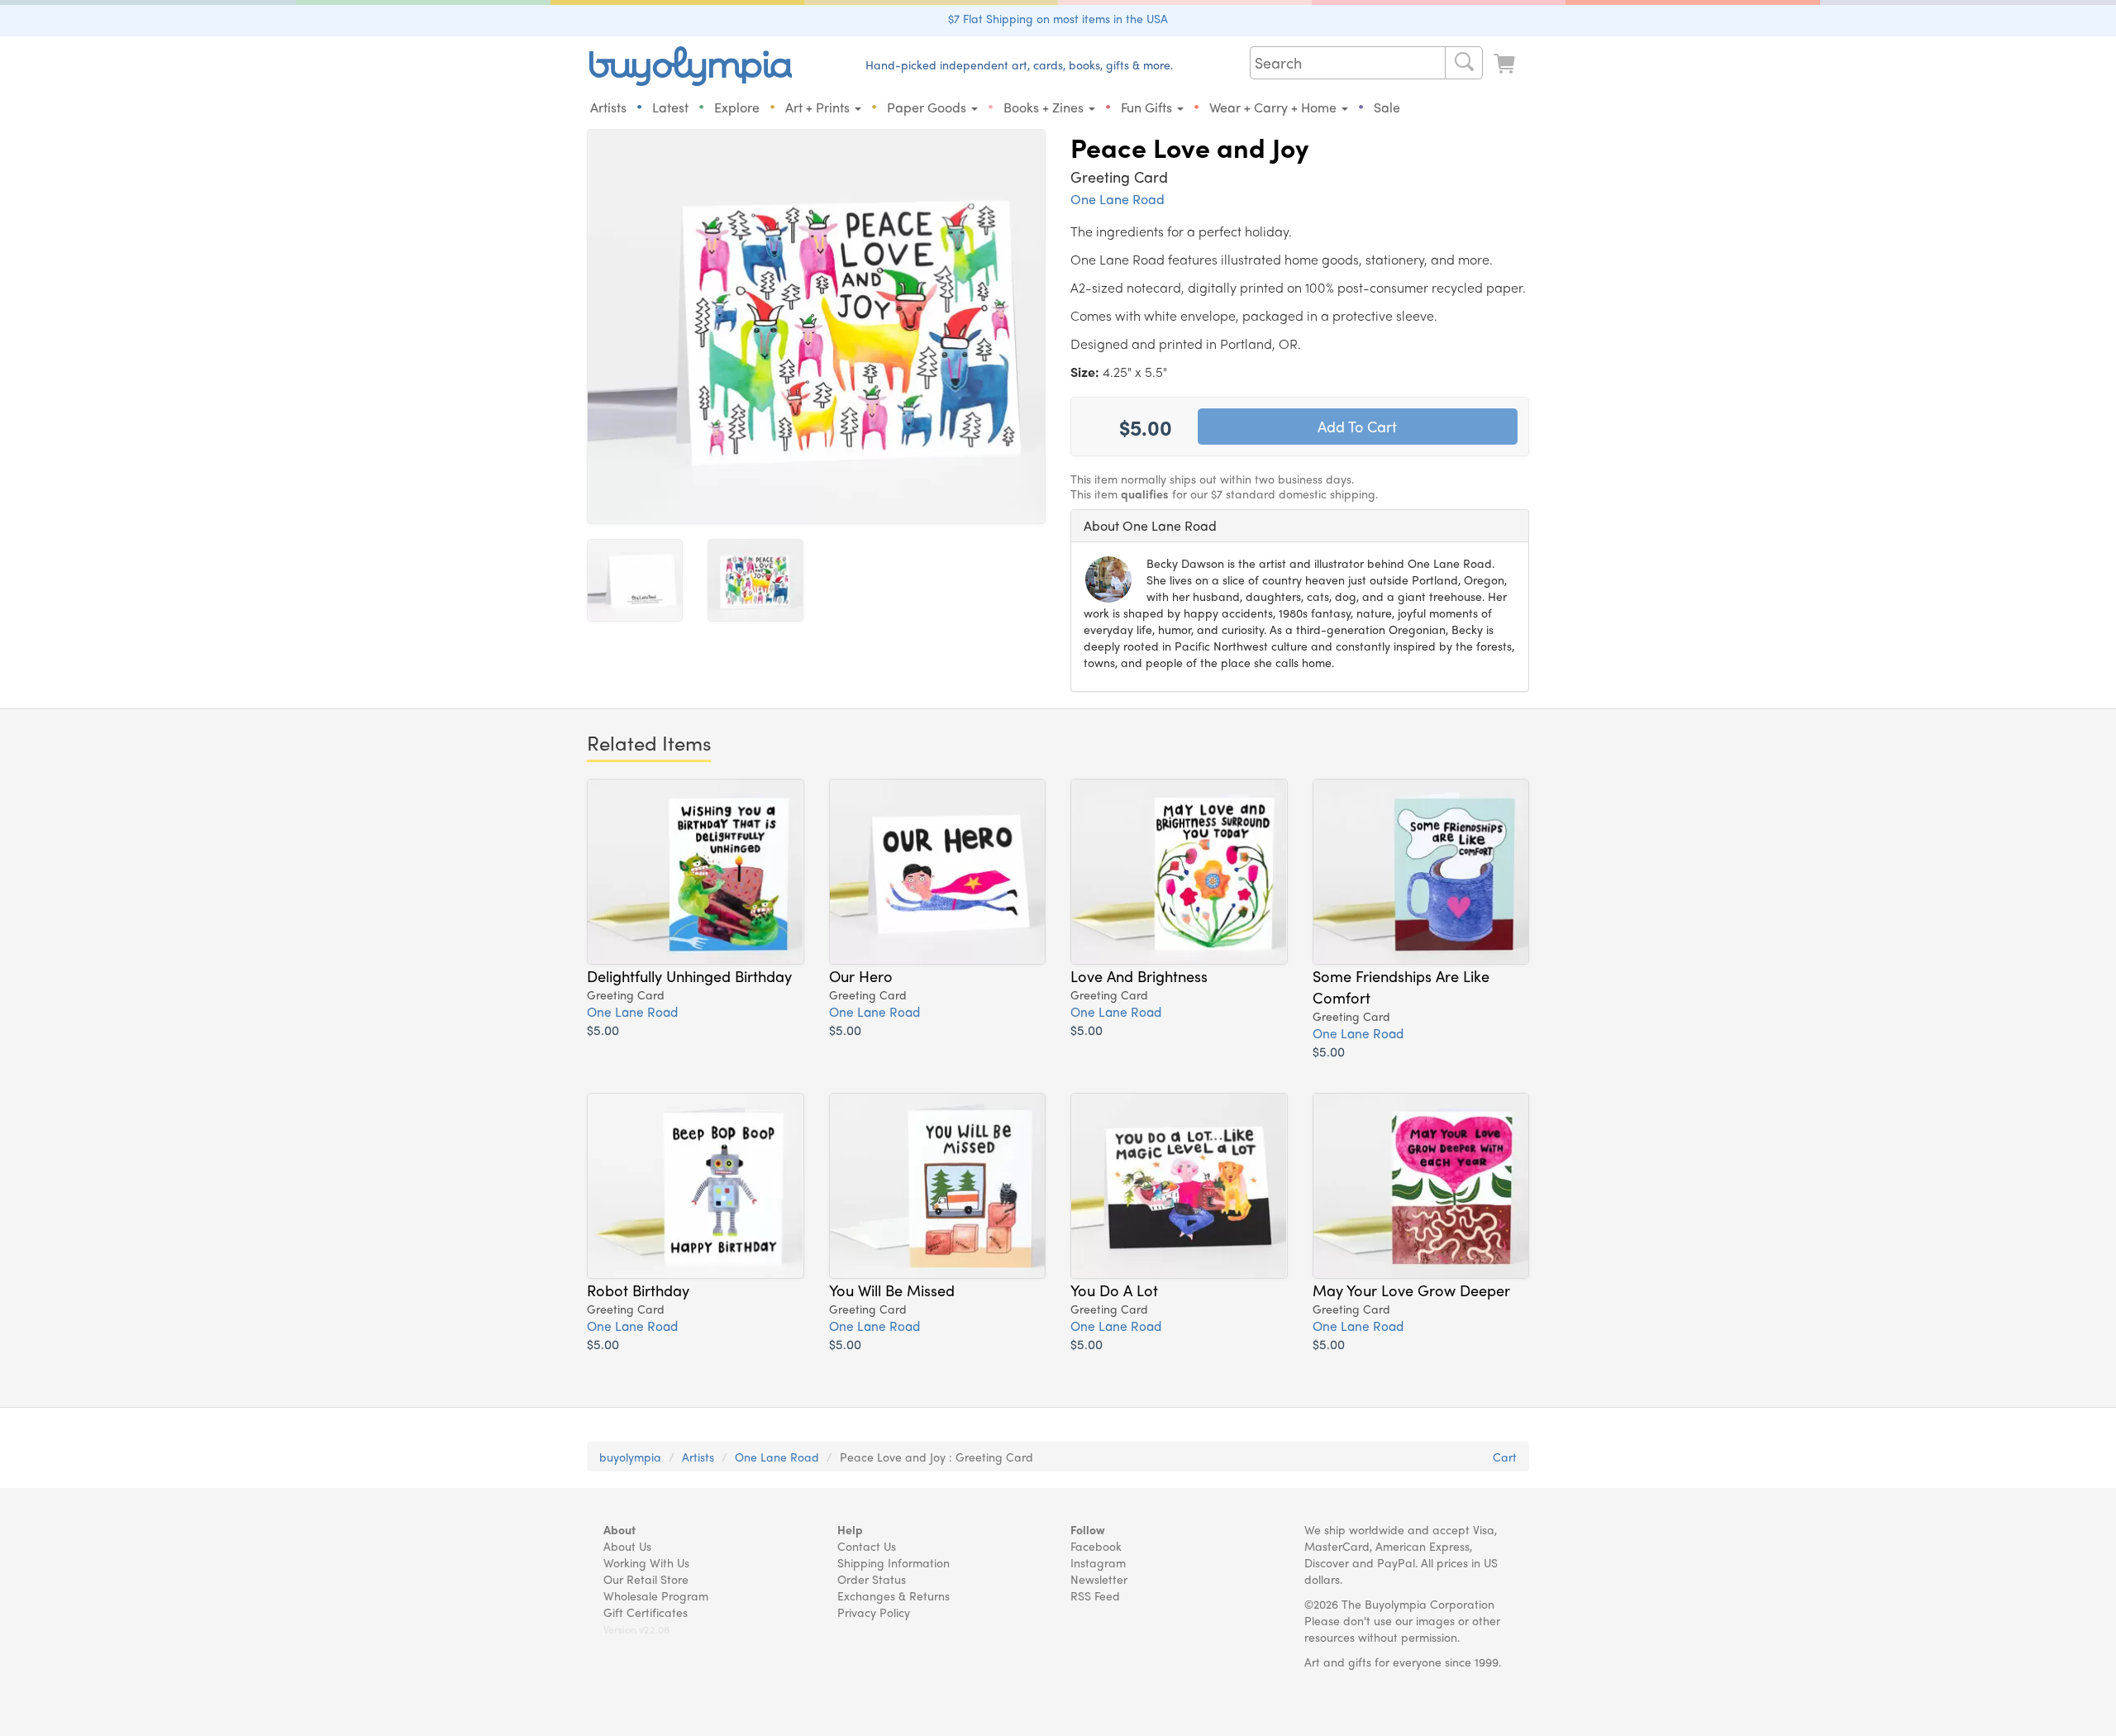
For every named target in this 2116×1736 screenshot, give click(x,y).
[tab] (1300, 526)
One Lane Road (1118, 199)
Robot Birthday (638, 1290)
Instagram (1098, 1562)
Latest (670, 107)
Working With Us (646, 1562)
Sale (1387, 107)
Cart (1505, 1457)
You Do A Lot (1114, 1290)
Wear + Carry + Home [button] (1275, 107)
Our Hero (861, 975)
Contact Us (867, 1546)
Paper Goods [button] (928, 107)
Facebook (1096, 1546)
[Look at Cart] (1506, 64)
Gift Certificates (646, 1612)
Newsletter (1099, 1579)
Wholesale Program (656, 1595)
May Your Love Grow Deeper (1411, 1290)
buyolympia (630, 1457)
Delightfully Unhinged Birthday (689, 975)
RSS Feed (1095, 1595)
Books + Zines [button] (1045, 107)
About (620, 1529)
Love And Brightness (1139, 975)
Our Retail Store (646, 1579)
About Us (627, 1546)
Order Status (872, 1579)
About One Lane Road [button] (1150, 525)
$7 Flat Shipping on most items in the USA (1058, 18)
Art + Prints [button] (819, 107)
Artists (608, 107)
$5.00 (603, 1030)
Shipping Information (894, 1562)
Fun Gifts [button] (1148, 107)
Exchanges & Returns (894, 1595)
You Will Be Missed (892, 1290)
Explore (737, 107)
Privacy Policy (874, 1612)
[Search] (1464, 63)
